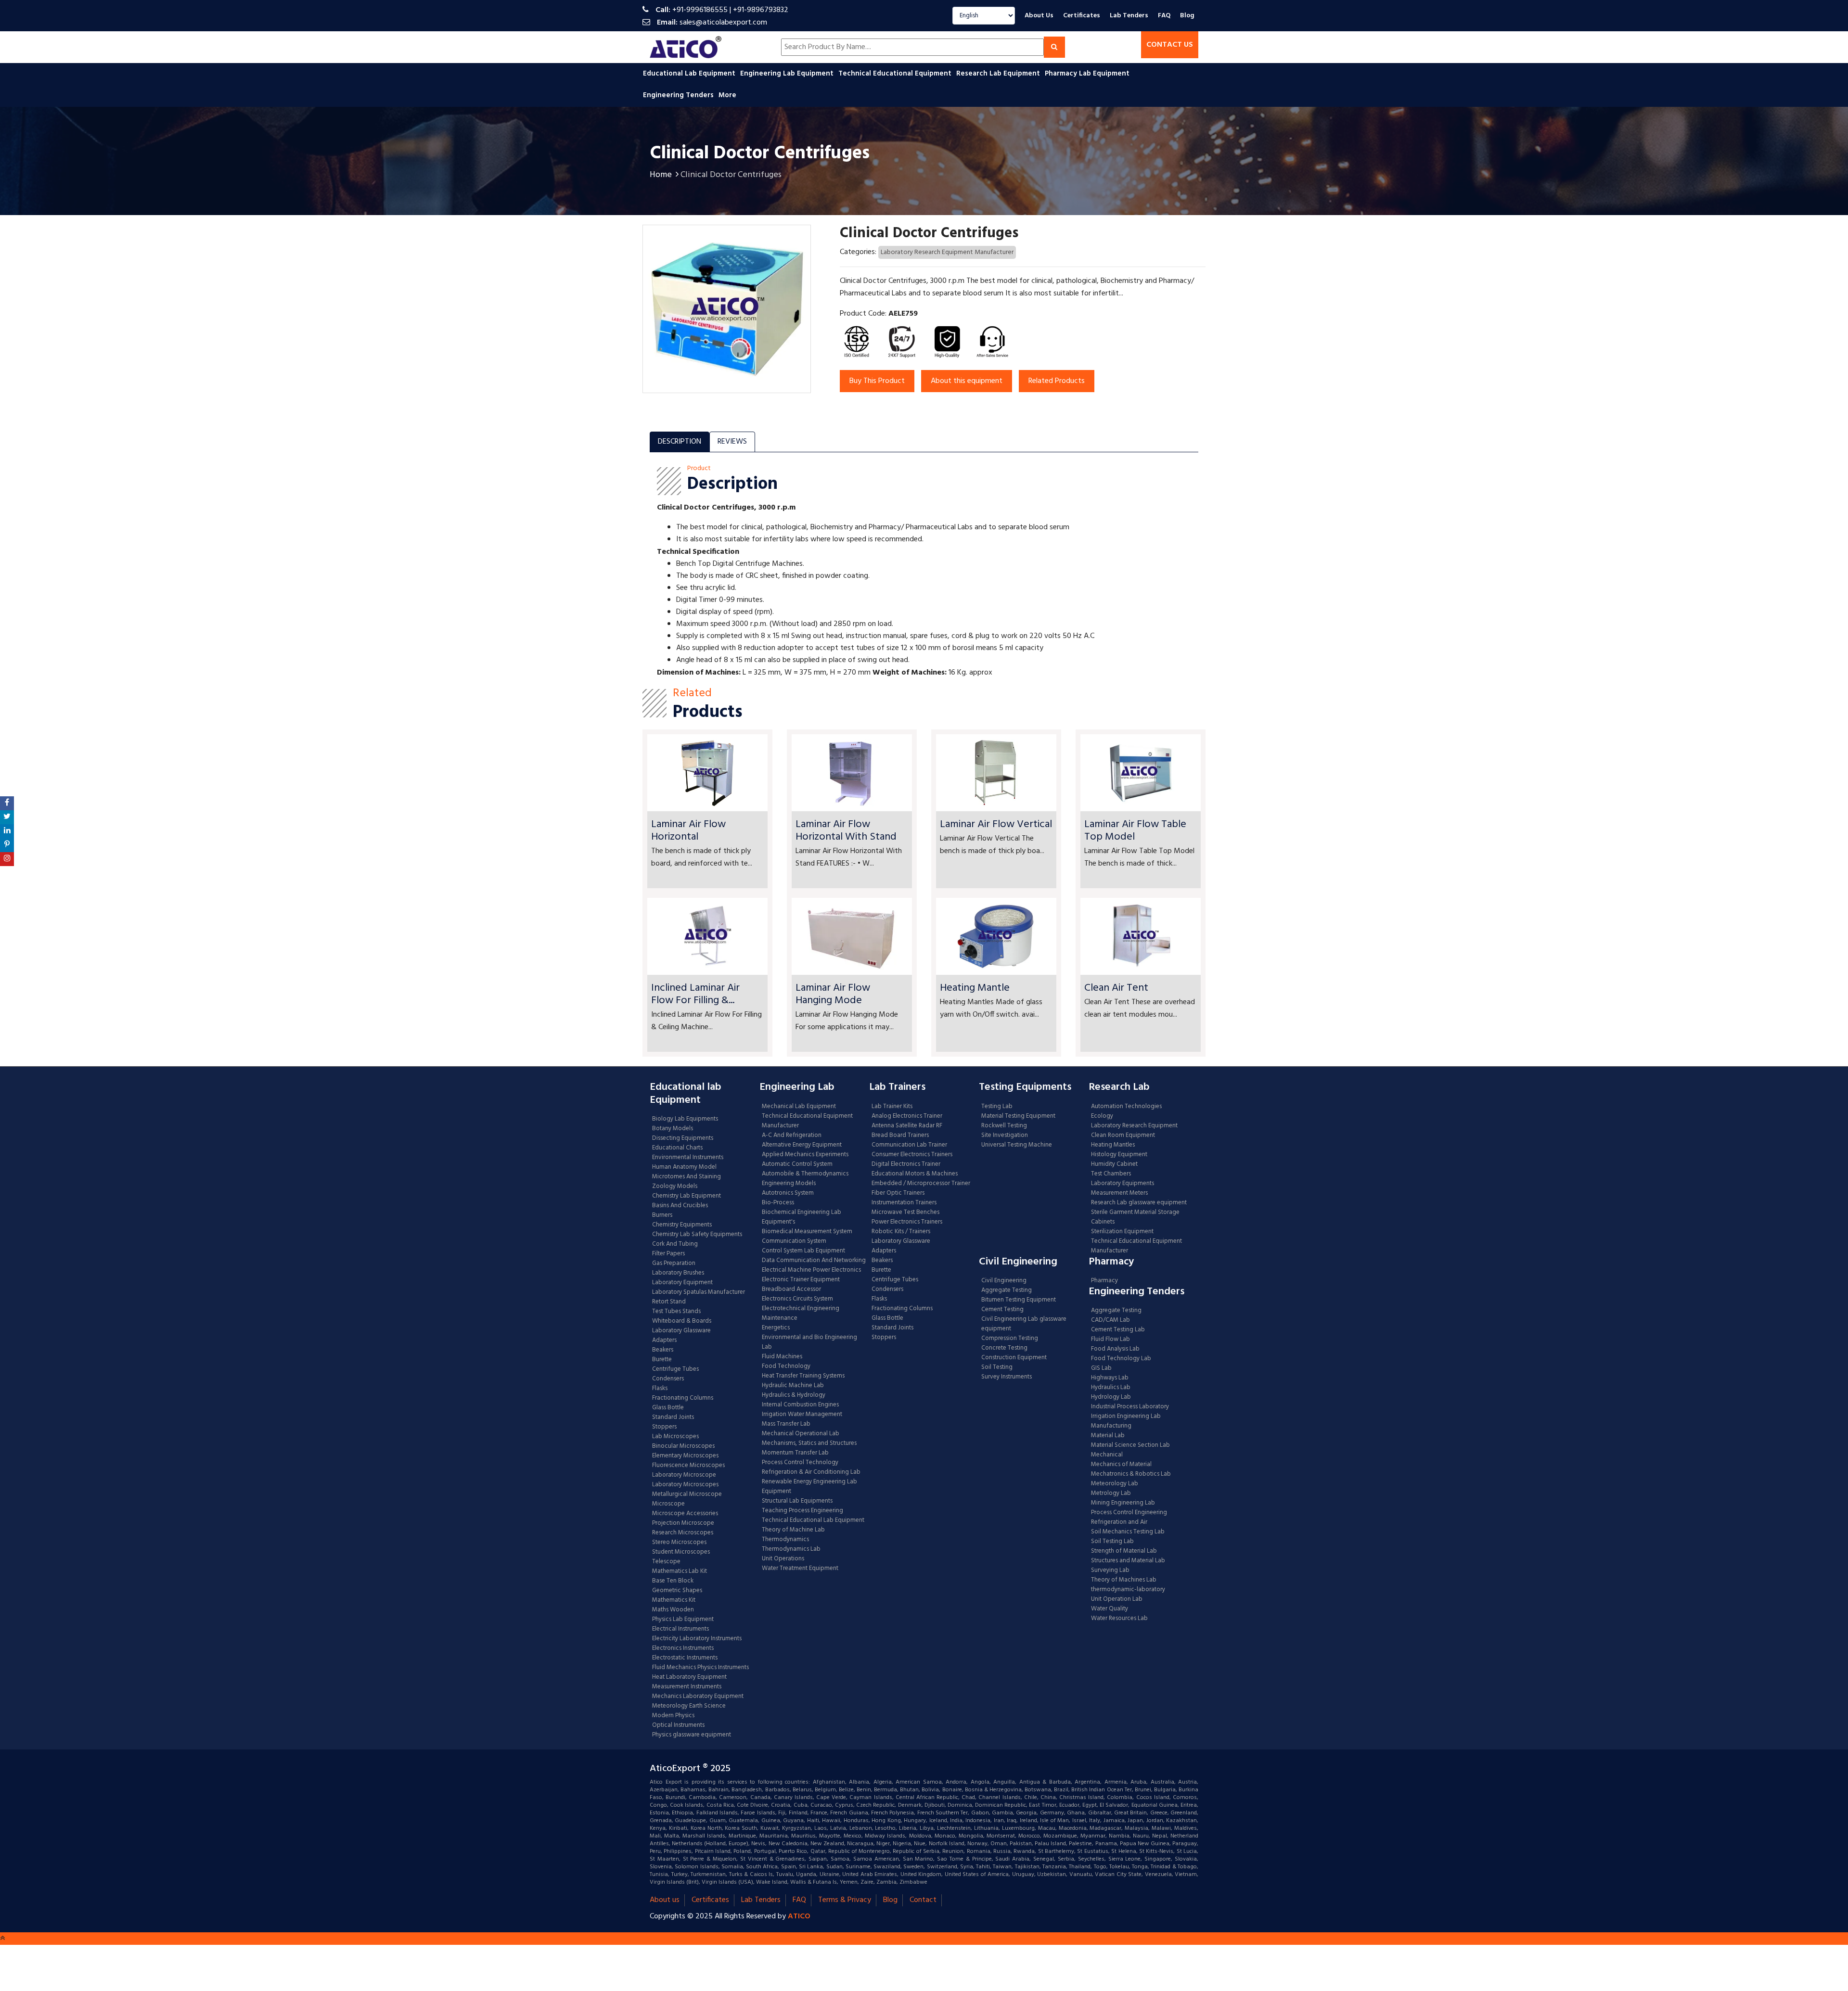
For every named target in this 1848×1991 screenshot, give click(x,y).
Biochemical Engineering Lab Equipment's (802, 1217)
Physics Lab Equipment (683, 1620)
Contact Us (1170, 45)
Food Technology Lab (1121, 1359)
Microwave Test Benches (905, 1212)
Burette (662, 1360)
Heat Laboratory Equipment (689, 1677)
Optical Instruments (678, 1725)
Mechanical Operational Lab (801, 1434)
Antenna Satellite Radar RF (907, 1126)
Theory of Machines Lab (1124, 1580)
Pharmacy (1104, 1281)
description (680, 442)
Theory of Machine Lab (793, 1530)
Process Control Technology (800, 1463)
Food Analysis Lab (1115, 1349)
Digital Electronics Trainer (906, 1164)
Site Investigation (1005, 1136)
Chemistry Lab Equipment (687, 1196)
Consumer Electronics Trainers (912, 1155)
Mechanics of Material (1121, 1465)
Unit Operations (783, 1559)
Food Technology (786, 1366)
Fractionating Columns (683, 1398)
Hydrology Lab (1111, 1397)
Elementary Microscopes (685, 1456)
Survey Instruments (1007, 1377)
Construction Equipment (1014, 1358)
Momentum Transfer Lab (795, 1453)
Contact (923, 1900)
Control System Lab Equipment (803, 1251)
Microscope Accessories (685, 1514)
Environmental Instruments (688, 1158)
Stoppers (664, 1427)
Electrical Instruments (680, 1629)
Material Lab (1108, 1436)
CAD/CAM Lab (1110, 1320)
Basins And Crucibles (680, 1206)
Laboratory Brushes (678, 1273)
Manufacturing (1111, 1426)
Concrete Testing (1004, 1348)
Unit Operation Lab (1117, 1599)
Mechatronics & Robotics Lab (1131, 1474)
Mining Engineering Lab (1123, 1503)
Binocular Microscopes (683, 1446)
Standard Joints (673, 1417)
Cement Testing (1002, 1310)
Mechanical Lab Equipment (799, 1107)
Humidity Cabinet (1114, 1164)
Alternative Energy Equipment (802, 1145)
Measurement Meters (1119, 1193)
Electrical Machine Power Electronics (811, 1270)
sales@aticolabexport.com (723, 23)
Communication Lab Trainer (909, 1145)
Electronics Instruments (683, 1648)
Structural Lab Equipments (797, 1501)
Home (661, 175)
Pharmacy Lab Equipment (1088, 74)
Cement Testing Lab (1118, 1330)
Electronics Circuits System (797, 1299)
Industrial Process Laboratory (1130, 1407)
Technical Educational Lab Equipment (813, 1520)
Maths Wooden (673, 1610)
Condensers (668, 1379)
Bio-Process (778, 1203)
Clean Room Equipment (1123, 1136)
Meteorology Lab (1115, 1484)
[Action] (7, 803)
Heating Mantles (1113, 1145)
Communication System (794, 1241)
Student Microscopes (681, 1552)
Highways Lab (1110, 1378)
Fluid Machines (782, 1357)
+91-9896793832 (761, 10)
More (727, 95)
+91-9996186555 (700, 10)
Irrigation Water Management (802, 1415)
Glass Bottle (668, 1408)
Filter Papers (668, 1254)
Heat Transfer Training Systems (803, 1376)
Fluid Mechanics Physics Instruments (700, 1668)
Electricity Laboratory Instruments (697, 1639)
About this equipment (967, 381)
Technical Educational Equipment (896, 74)
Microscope (668, 1504)
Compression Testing (1010, 1339)
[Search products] (1054, 47)
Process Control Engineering (1129, 1513)
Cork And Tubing (675, 1244)
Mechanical (1107, 1455)
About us (665, 1900)
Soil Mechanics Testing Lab (1128, 1532)
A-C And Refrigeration (792, 1136)
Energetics (776, 1328)
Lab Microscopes (675, 1437)
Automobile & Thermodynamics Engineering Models (805, 1179)
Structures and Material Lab (1128, 1561)
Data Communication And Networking (814, 1261)
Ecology (1102, 1116)
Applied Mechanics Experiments (805, 1155)
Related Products (1057, 381)
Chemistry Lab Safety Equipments (697, 1235)
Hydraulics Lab (1111, 1388)
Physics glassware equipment (692, 1735)
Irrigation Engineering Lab (1126, 1417)
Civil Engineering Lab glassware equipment (1024, 1324)
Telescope (666, 1562)
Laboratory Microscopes (686, 1485)
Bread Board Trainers (900, 1136)
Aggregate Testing (1007, 1290)
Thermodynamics (785, 1540)
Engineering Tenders (679, 95)
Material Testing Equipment (1018, 1116)
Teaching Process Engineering (802, 1511)
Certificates (1082, 16)
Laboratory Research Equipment (1134, 1126)
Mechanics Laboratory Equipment (698, 1697)
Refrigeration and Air (1119, 1522)
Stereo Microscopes (679, 1543)
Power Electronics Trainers (907, 1222)
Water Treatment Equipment (800, 1569)
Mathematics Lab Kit (680, 1571)
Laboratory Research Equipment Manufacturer (947, 252)
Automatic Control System (797, 1164)
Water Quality (1110, 1609)
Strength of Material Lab (1124, 1551)
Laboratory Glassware (681, 1331)
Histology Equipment (1119, 1155)
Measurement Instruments (687, 1687)
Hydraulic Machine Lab (793, 1386)
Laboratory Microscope (684, 1475)
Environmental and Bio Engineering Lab (809, 1342)
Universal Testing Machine (1017, 1145)
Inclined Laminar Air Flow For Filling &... (695, 994)
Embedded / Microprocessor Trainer (921, 1184)
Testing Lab (997, 1107)
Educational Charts (677, 1148)
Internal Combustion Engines (800, 1405)
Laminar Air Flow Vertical (996, 824)
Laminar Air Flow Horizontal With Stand (846, 831)
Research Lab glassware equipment (1139, 1203)
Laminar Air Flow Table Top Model (1135, 831)
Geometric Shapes (677, 1591)
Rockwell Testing (1004, 1126)
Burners (662, 1215)
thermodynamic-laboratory (1128, 1590)
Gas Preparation (674, 1264)
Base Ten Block (673, 1581)
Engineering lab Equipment (788, 74)
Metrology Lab (1111, 1493)
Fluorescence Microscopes (688, 1466)
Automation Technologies (1126, 1107)
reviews (732, 442)
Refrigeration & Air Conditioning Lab (811, 1472)
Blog (1187, 16)
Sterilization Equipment (1122, 1232)
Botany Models (673, 1129)
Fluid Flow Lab (1110, 1340)
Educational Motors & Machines (915, 1174)
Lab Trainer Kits (892, 1107)
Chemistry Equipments (682, 1225)
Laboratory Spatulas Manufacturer (699, 1292)
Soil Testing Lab (1112, 1542)
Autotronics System (788, 1193)
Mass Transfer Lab (786, 1424)
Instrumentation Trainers (904, 1203)
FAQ (1164, 16)
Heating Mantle (975, 988)
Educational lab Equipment (690, 74)
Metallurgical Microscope (687, 1494)
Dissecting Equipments (683, 1138)
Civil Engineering (1004, 1281)
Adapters (664, 1340)
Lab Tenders (1129, 16)
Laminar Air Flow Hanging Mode (833, 994)
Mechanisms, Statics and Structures (809, 1443)
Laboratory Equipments (1123, 1184)
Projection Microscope (683, 1523)
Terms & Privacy (845, 1900)
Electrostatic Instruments (685, 1658)
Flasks (660, 1389)
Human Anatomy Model (684, 1167)
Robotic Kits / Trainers (901, 1232)
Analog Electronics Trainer (907, 1116)
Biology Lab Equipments (685, 1119)
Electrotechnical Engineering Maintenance (801, 1314)
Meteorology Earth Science (689, 1706)
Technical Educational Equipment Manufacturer (807, 1121)
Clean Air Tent (1116, 988)
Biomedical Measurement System (807, 1232)
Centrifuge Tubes (675, 1369)
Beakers (663, 1350)
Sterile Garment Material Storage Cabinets (1135, 1217)
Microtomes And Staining (687, 1177)
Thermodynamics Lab (791, 1549)
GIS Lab (1101, 1368)
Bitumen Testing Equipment (1019, 1300)
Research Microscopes (683, 1533)
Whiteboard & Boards (682, 1321)
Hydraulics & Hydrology (794, 1395)
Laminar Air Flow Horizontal (688, 831)
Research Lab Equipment (999, 74)
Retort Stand (669, 1302)
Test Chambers (1111, 1174)
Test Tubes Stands (676, 1312)
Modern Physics (673, 1716)
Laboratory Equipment (682, 1283)
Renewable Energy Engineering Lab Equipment (809, 1487)
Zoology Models (675, 1187)
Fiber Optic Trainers (898, 1193)
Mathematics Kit (674, 1600)
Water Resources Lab (1119, 1619)
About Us (1039, 16)
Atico (799, 1916)
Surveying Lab (1110, 1570)
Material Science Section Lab (1130, 1445)
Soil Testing (997, 1367)
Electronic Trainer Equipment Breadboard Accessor (801, 1285)
